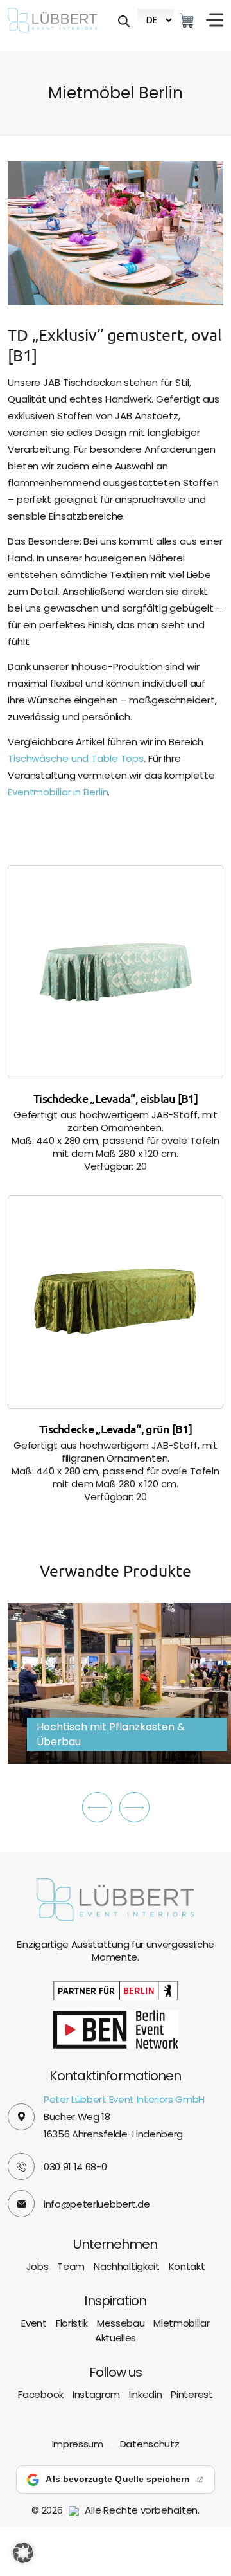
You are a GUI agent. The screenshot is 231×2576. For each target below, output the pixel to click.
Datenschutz (150, 2444)
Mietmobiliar (181, 2323)
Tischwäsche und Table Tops (76, 758)
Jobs (38, 2266)
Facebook (40, 2395)
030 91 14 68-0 (75, 2167)
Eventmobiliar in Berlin (58, 792)
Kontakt (187, 2266)
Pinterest (192, 2395)
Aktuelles (116, 2338)
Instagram (96, 2395)
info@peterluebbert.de (97, 2204)
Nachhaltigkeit (127, 2266)
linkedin (145, 2395)
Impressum (78, 2444)
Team (71, 2266)
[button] (97, 1807)
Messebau (121, 2323)
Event (34, 2323)
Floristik (72, 2323)
